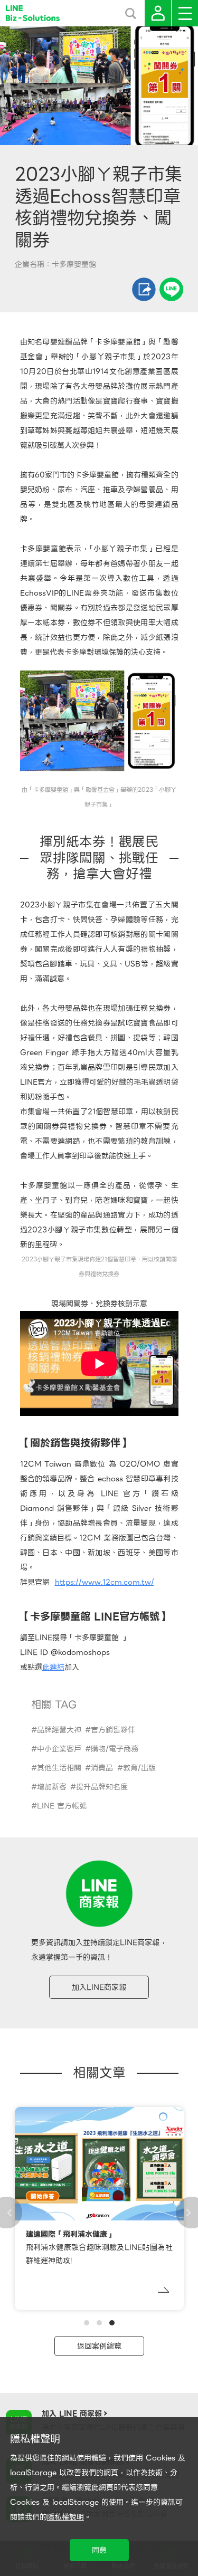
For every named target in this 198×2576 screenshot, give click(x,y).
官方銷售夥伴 (113, 1730)
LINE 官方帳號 (62, 1806)
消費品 (102, 1768)
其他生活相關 (59, 1768)
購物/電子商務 (115, 1749)
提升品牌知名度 (102, 1787)
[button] (87, 2323)
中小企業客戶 (59, 1749)
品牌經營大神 (59, 1730)
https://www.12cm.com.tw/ (105, 1582)
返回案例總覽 (99, 2346)
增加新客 (52, 1787)
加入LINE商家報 (99, 1987)
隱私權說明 (65, 2517)
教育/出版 (139, 1768)
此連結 (53, 1667)
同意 (99, 2550)
